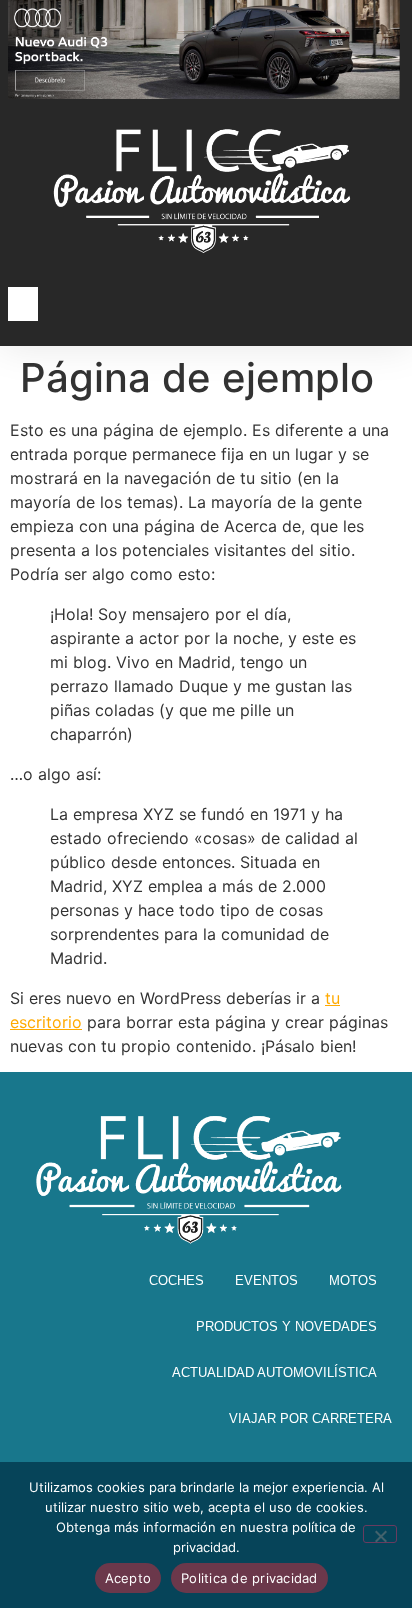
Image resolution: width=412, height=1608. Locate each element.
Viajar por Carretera (310, 1418)
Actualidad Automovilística (274, 1372)
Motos (353, 1280)
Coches (176, 1280)
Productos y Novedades (286, 1326)
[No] (380, 1534)
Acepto (128, 1578)
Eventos (266, 1280)
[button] (23, 304)
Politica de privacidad (249, 1578)
